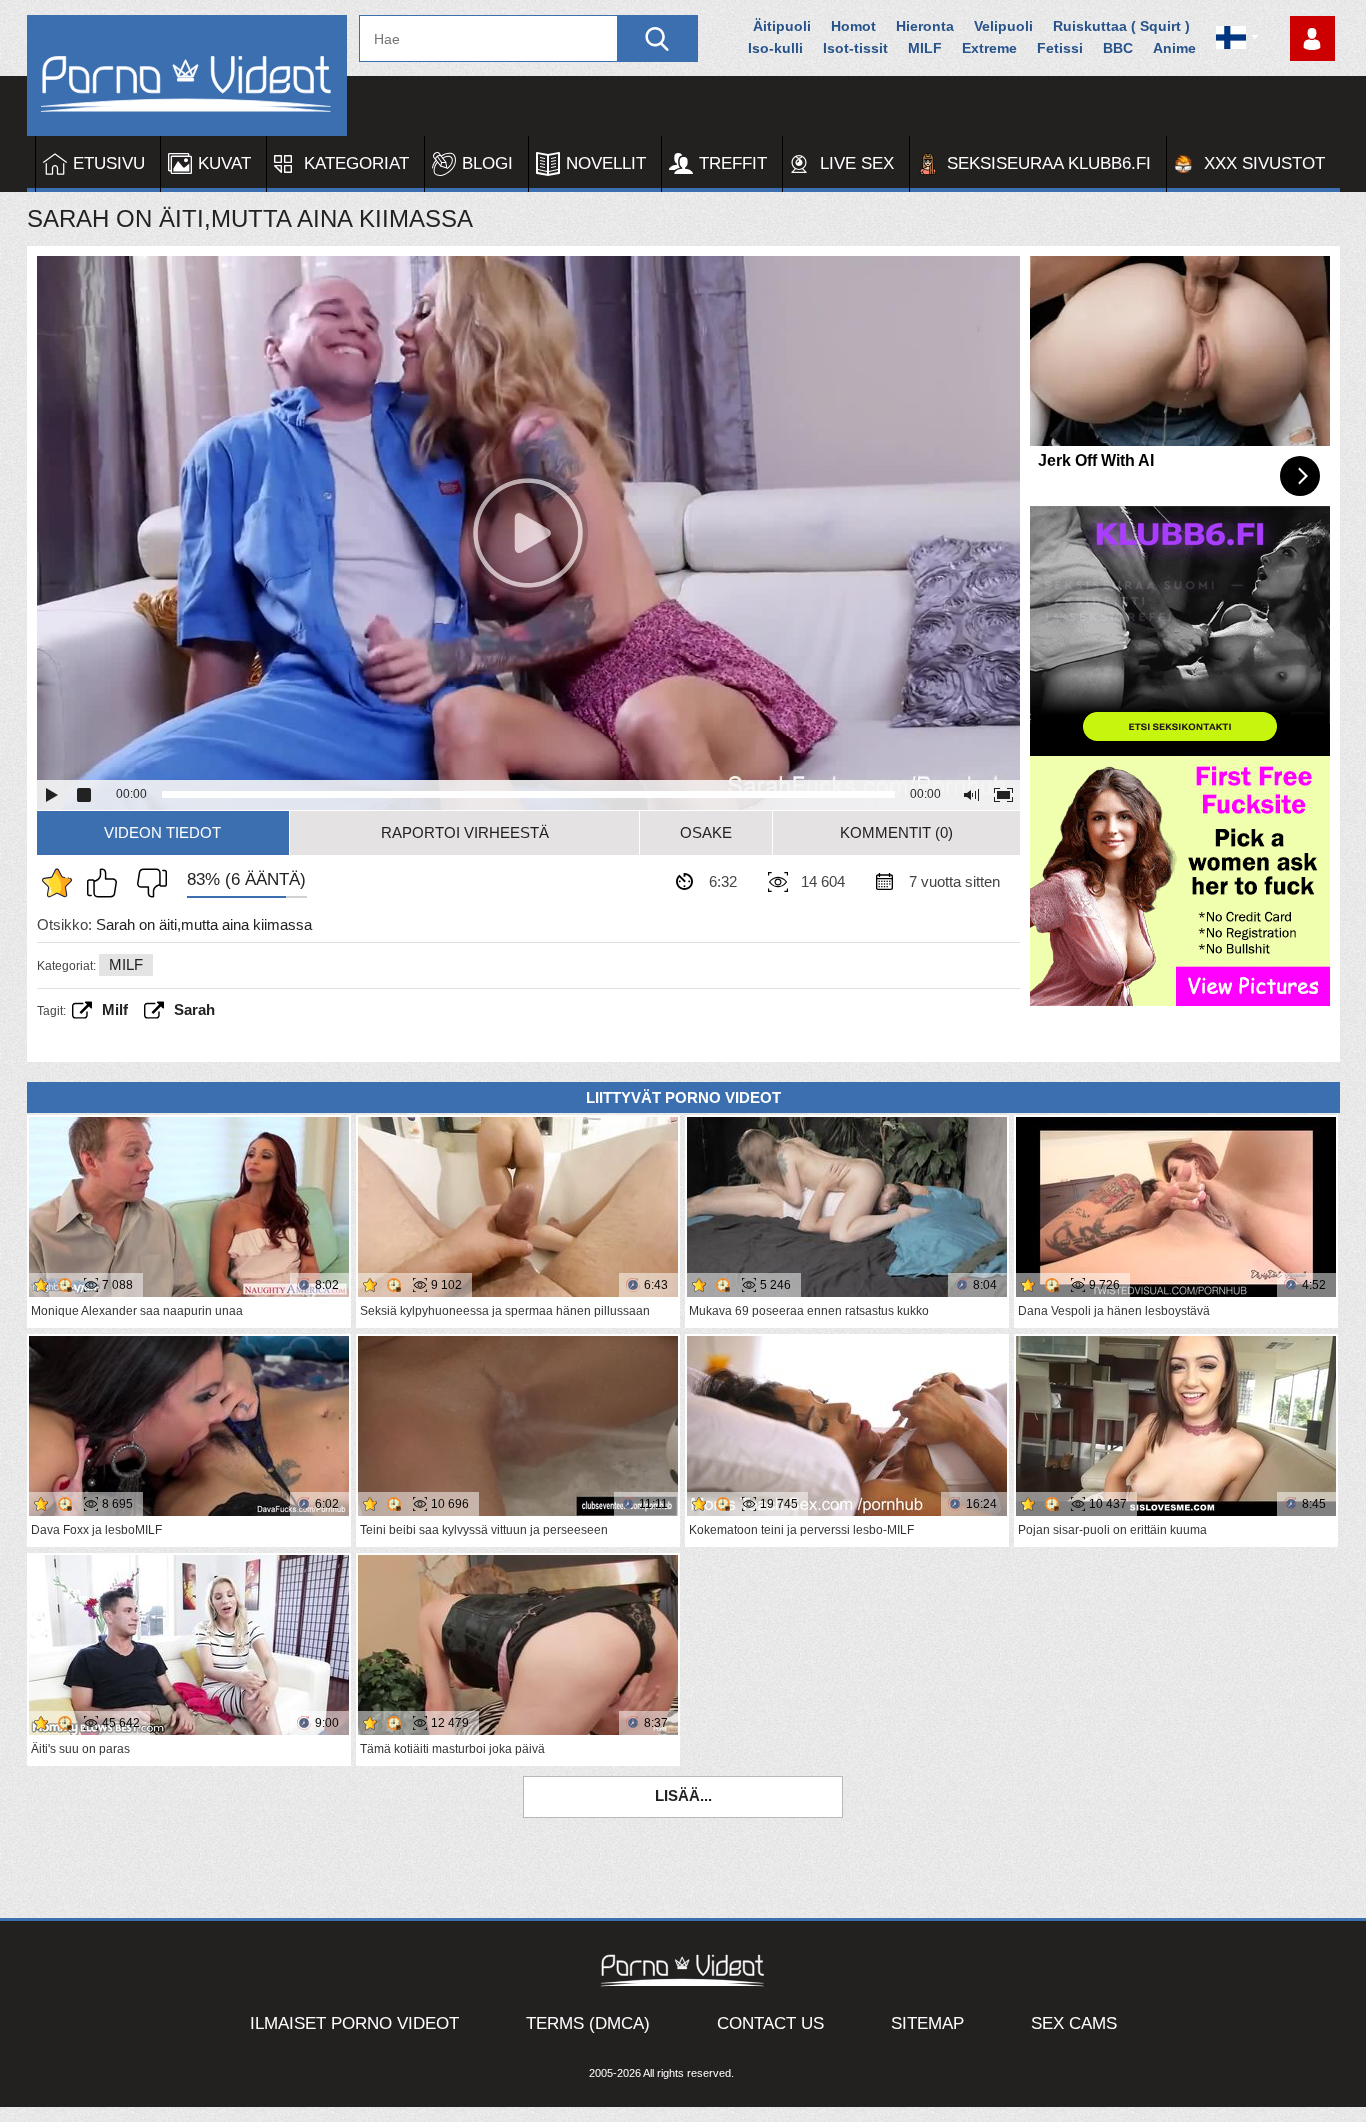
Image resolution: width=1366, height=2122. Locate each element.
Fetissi (1060, 48)
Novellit (606, 163)
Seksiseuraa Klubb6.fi (1049, 163)
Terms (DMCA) (588, 2023)
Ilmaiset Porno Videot (354, 2023)
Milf (115, 1009)
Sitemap (927, 2023)
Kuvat (224, 163)
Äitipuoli (782, 26)
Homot (853, 26)
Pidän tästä (107, 883)
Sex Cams (1074, 2023)
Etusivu (109, 163)
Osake (706, 832)
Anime (1174, 48)
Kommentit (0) (896, 832)
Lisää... (683, 1795)
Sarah (194, 1009)
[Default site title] (187, 75)
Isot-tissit (855, 48)
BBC (1118, 48)
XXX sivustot (1264, 163)
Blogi (487, 163)
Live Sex (857, 163)
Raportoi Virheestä (465, 832)
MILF (925, 48)
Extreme (989, 48)
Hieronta (925, 26)
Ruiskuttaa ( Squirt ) (1121, 26)
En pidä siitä (147, 883)
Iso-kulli (775, 48)
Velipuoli (1003, 26)
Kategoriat (356, 163)
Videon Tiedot (162, 832)
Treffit (733, 163)
